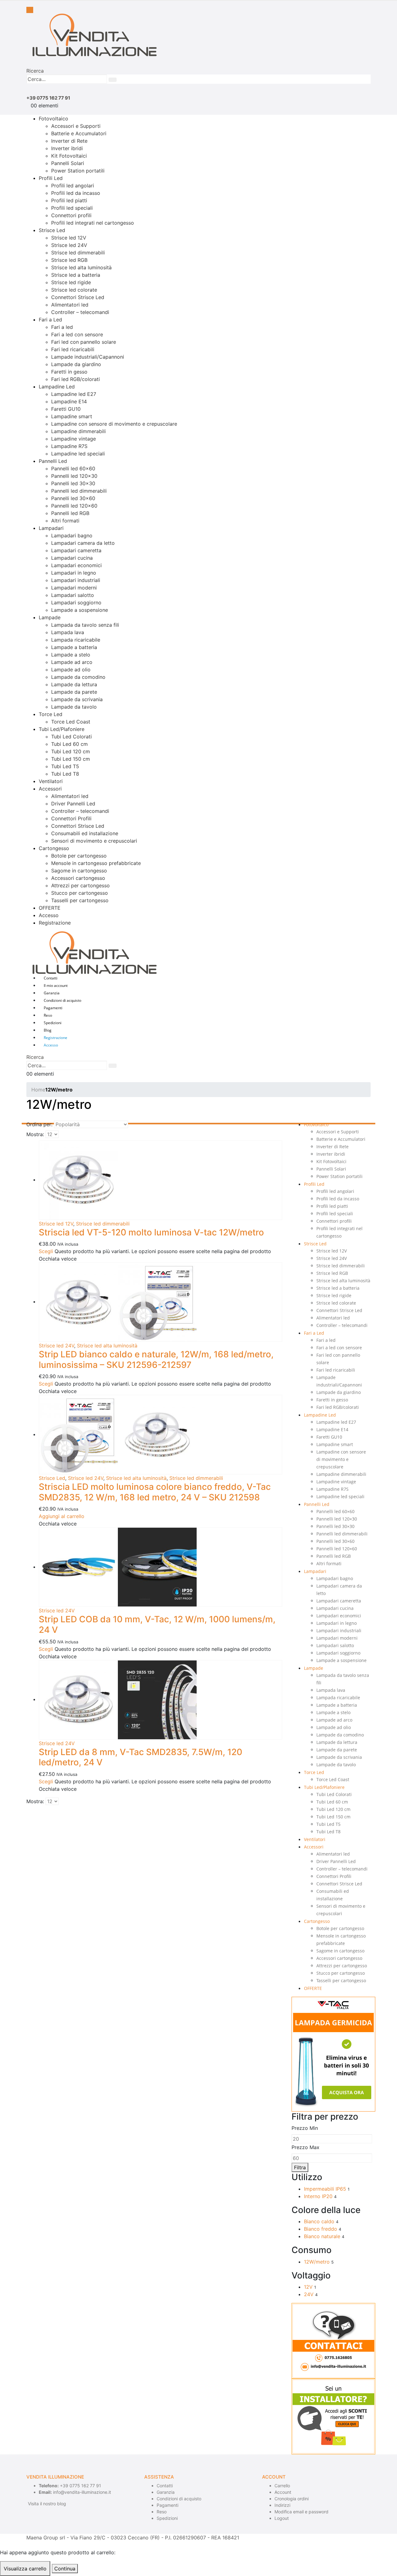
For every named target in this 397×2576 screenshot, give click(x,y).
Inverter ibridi (67, 148)
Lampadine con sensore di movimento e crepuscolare (114, 424)
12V (308, 2287)
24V (309, 2294)
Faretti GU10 (66, 409)
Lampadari (51, 528)
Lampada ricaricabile (76, 640)
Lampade (50, 617)
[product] (161, 1180)
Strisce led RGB (69, 260)
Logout (282, 2518)
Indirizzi (282, 2505)
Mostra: (35, 1134)
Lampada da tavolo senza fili (85, 625)
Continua (65, 2569)
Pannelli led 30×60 (73, 498)
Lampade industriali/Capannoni (88, 357)
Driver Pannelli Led (73, 804)
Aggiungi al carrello (62, 1516)
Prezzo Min (305, 2128)
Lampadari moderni (74, 588)
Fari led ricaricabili (73, 349)
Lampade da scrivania (77, 699)
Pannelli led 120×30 (74, 476)
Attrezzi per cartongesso (80, 885)
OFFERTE (50, 908)
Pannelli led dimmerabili (79, 491)
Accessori (50, 789)
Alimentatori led (70, 305)
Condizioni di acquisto (62, 1000)
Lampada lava (68, 632)
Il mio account (56, 986)
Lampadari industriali (76, 580)
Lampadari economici (76, 565)
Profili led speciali (72, 208)
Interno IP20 (318, 2196)
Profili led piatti (69, 200)
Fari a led (62, 327)
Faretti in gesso (69, 372)
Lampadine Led (57, 387)
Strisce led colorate (74, 290)
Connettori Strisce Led (78, 297)
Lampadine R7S (69, 446)
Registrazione (55, 923)
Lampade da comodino (78, 677)
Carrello (282, 2486)
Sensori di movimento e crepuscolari (94, 841)
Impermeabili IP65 (325, 2189)
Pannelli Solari (68, 163)
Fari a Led (50, 320)
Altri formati (65, 521)
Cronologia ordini (292, 2499)
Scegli (46, 1251)
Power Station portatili (78, 171)
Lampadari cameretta (76, 550)
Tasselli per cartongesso (80, 900)
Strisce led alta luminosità (81, 267)
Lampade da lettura (74, 684)
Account (283, 2492)
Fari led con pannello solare (84, 342)
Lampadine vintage (74, 439)
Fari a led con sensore (77, 334)
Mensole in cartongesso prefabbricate (96, 863)
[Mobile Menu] (30, 10)
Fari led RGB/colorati (76, 379)
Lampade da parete (74, 692)
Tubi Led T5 (65, 766)
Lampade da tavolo (74, 707)
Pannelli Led (53, 461)
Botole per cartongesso (79, 856)
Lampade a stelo (71, 655)
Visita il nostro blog (47, 2504)
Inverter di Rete (69, 141)
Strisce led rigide (71, 282)
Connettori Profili (71, 818)
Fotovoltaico (54, 119)
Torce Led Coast (71, 722)
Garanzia (52, 993)
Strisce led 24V (69, 245)
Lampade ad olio (71, 670)
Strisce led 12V (69, 238)
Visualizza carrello (25, 2569)
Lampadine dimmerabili (78, 431)
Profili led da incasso (76, 193)
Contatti (51, 978)
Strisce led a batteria (76, 275)
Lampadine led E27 (74, 394)
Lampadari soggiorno (76, 603)
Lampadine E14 (69, 401)
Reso (48, 1015)
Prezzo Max (306, 2147)
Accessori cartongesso (78, 878)
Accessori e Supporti (76, 126)
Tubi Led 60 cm (69, 744)
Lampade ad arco (72, 662)
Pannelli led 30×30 (73, 483)
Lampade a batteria (74, 647)
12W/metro (317, 2262)
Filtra (300, 2167)
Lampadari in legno (74, 573)
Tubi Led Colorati (71, 737)
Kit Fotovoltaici (69, 156)
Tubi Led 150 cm (71, 759)
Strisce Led (52, 230)
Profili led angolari (73, 186)
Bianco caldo (319, 2221)
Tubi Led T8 (65, 774)
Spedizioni (53, 1023)
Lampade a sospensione (80, 610)
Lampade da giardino (76, 364)
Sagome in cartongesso (79, 871)
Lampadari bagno (72, 535)
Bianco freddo (321, 2229)
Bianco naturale (322, 2236)
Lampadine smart (72, 416)
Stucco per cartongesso (80, 893)
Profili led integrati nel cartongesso (93, 223)
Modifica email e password (301, 2512)
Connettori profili (71, 215)
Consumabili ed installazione (85, 833)
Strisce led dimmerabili (78, 253)
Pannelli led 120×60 (74, 506)
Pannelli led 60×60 (73, 468)
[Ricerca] (113, 80)
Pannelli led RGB (70, 513)
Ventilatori (51, 781)
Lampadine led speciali (78, 454)
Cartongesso (54, 848)
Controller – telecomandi (80, 312)
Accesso (49, 915)
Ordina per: (39, 1124)
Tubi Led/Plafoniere (62, 729)
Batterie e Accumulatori (79, 133)
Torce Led (51, 714)
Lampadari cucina (72, 558)
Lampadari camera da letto (83, 543)
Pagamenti (53, 1008)
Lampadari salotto (73, 595)
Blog (48, 1030)
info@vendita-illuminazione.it (82, 2492)
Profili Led (51, 178)
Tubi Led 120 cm (71, 751)
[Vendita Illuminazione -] (91, 34)
